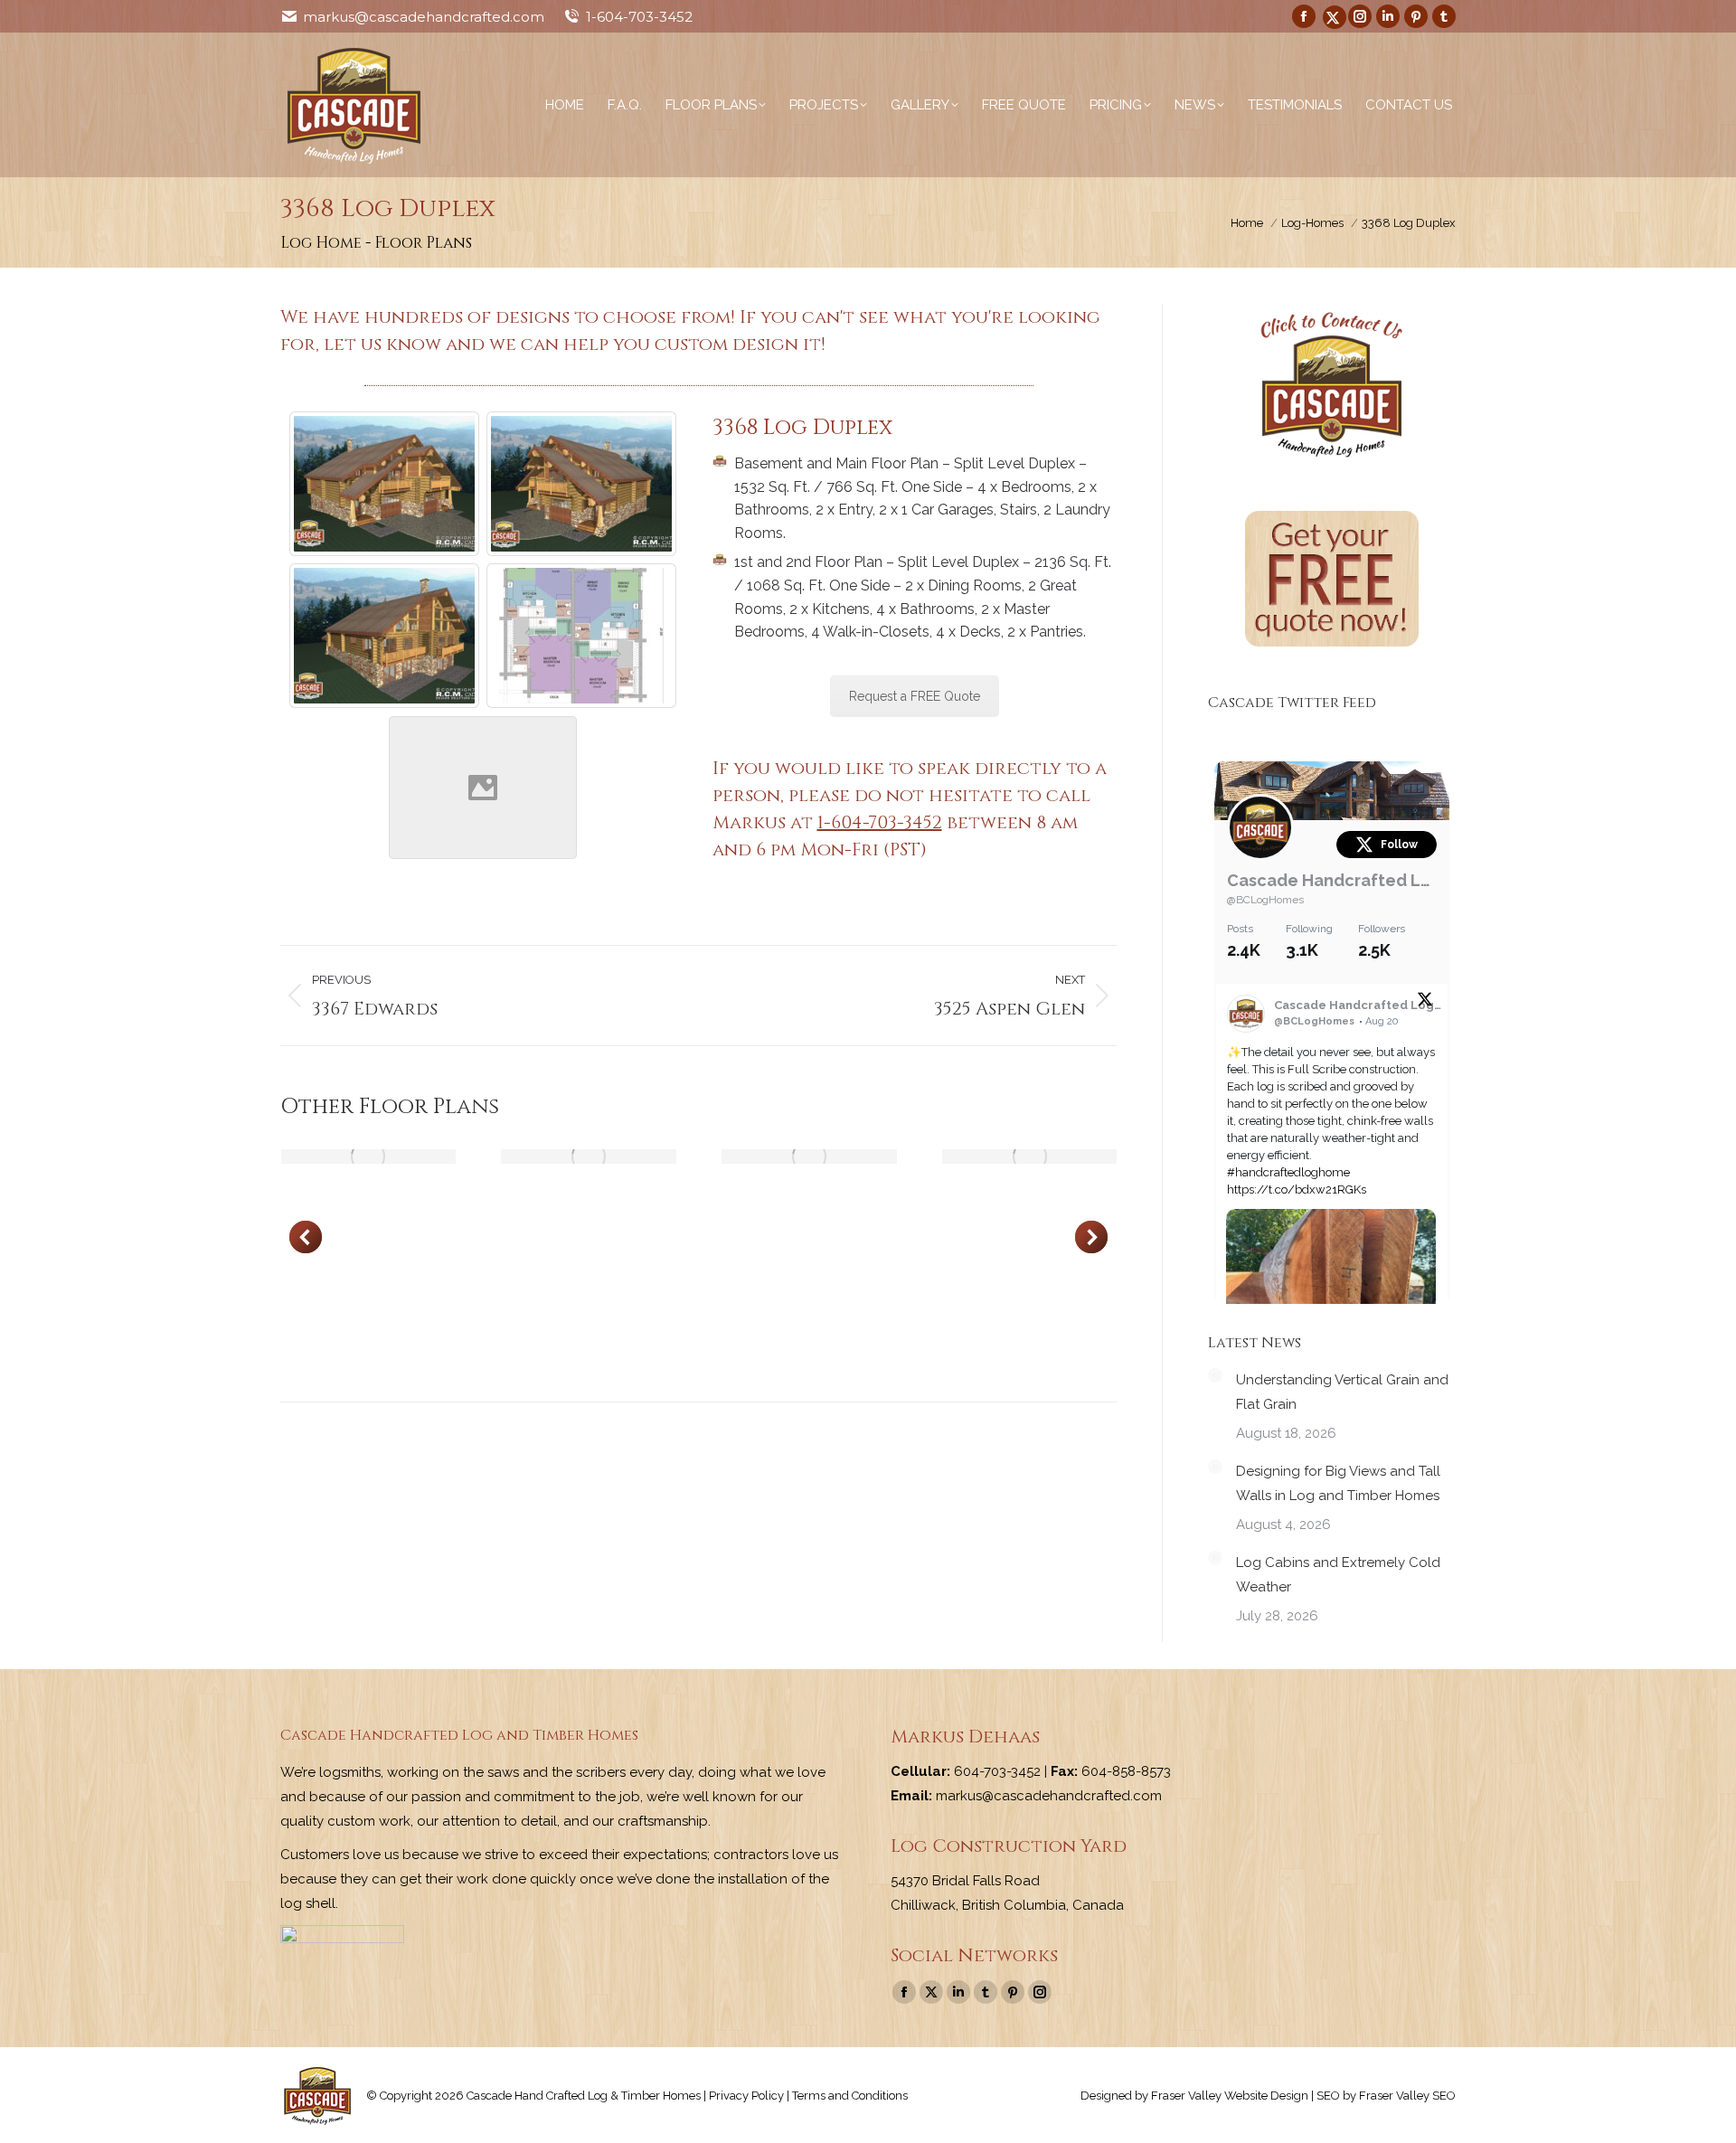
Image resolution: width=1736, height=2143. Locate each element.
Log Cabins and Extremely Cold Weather (1338, 1575)
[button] (306, 1237)
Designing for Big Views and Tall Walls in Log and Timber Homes (1338, 1483)
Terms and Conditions (850, 2096)
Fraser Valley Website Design (1230, 2096)
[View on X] (1425, 1003)
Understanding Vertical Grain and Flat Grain (1342, 1392)
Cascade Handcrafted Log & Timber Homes (1332, 880)
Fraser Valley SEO (1407, 2096)
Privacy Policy (746, 2096)
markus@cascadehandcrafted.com (424, 17)
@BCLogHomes (1265, 900)
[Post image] (369, 1156)
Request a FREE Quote (915, 696)
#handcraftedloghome (1288, 1172)
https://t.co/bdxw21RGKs (1297, 1190)
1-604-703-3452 (639, 17)
